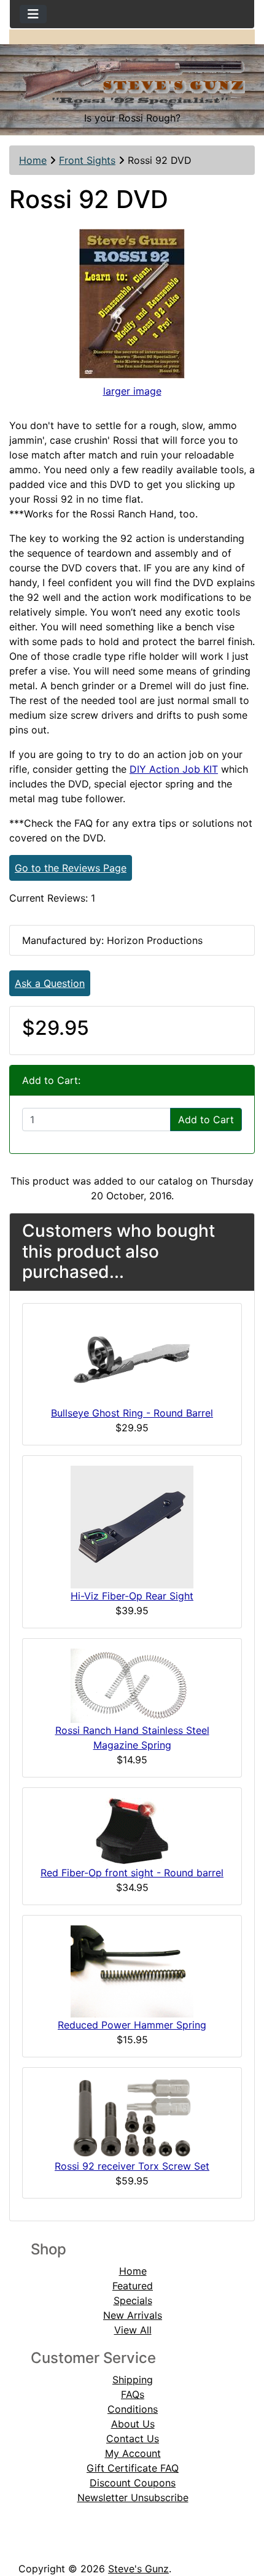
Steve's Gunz (138, 2569)
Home (33, 160)
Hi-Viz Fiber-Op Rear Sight (132, 1596)
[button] (241, 2515)
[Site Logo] (132, 77)
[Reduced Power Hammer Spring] (132, 1970)
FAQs (133, 2394)
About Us (133, 2424)
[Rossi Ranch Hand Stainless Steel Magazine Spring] (132, 1685)
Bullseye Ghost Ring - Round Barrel (132, 1413)
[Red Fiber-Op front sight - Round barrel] (132, 1830)
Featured (133, 2286)
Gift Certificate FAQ (133, 2468)
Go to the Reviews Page (71, 868)
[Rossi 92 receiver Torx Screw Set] (132, 2117)
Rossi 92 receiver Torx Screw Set (132, 2166)
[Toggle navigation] (33, 14)
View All (133, 2330)
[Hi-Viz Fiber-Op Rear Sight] (132, 1526)
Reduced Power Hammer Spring (132, 2025)
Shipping (133, 2380)
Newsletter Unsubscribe (133, 2497)
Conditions (133, 2409)
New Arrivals (133, 2315)
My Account (133, 2453)
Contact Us (133, 2439)
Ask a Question (50, 983)
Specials (133, 2300)
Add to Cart (206, 1120)
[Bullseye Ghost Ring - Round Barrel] (132, 1358)
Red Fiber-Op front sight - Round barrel (132, 1873)
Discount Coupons (133, 2483)
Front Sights (87, 160)
